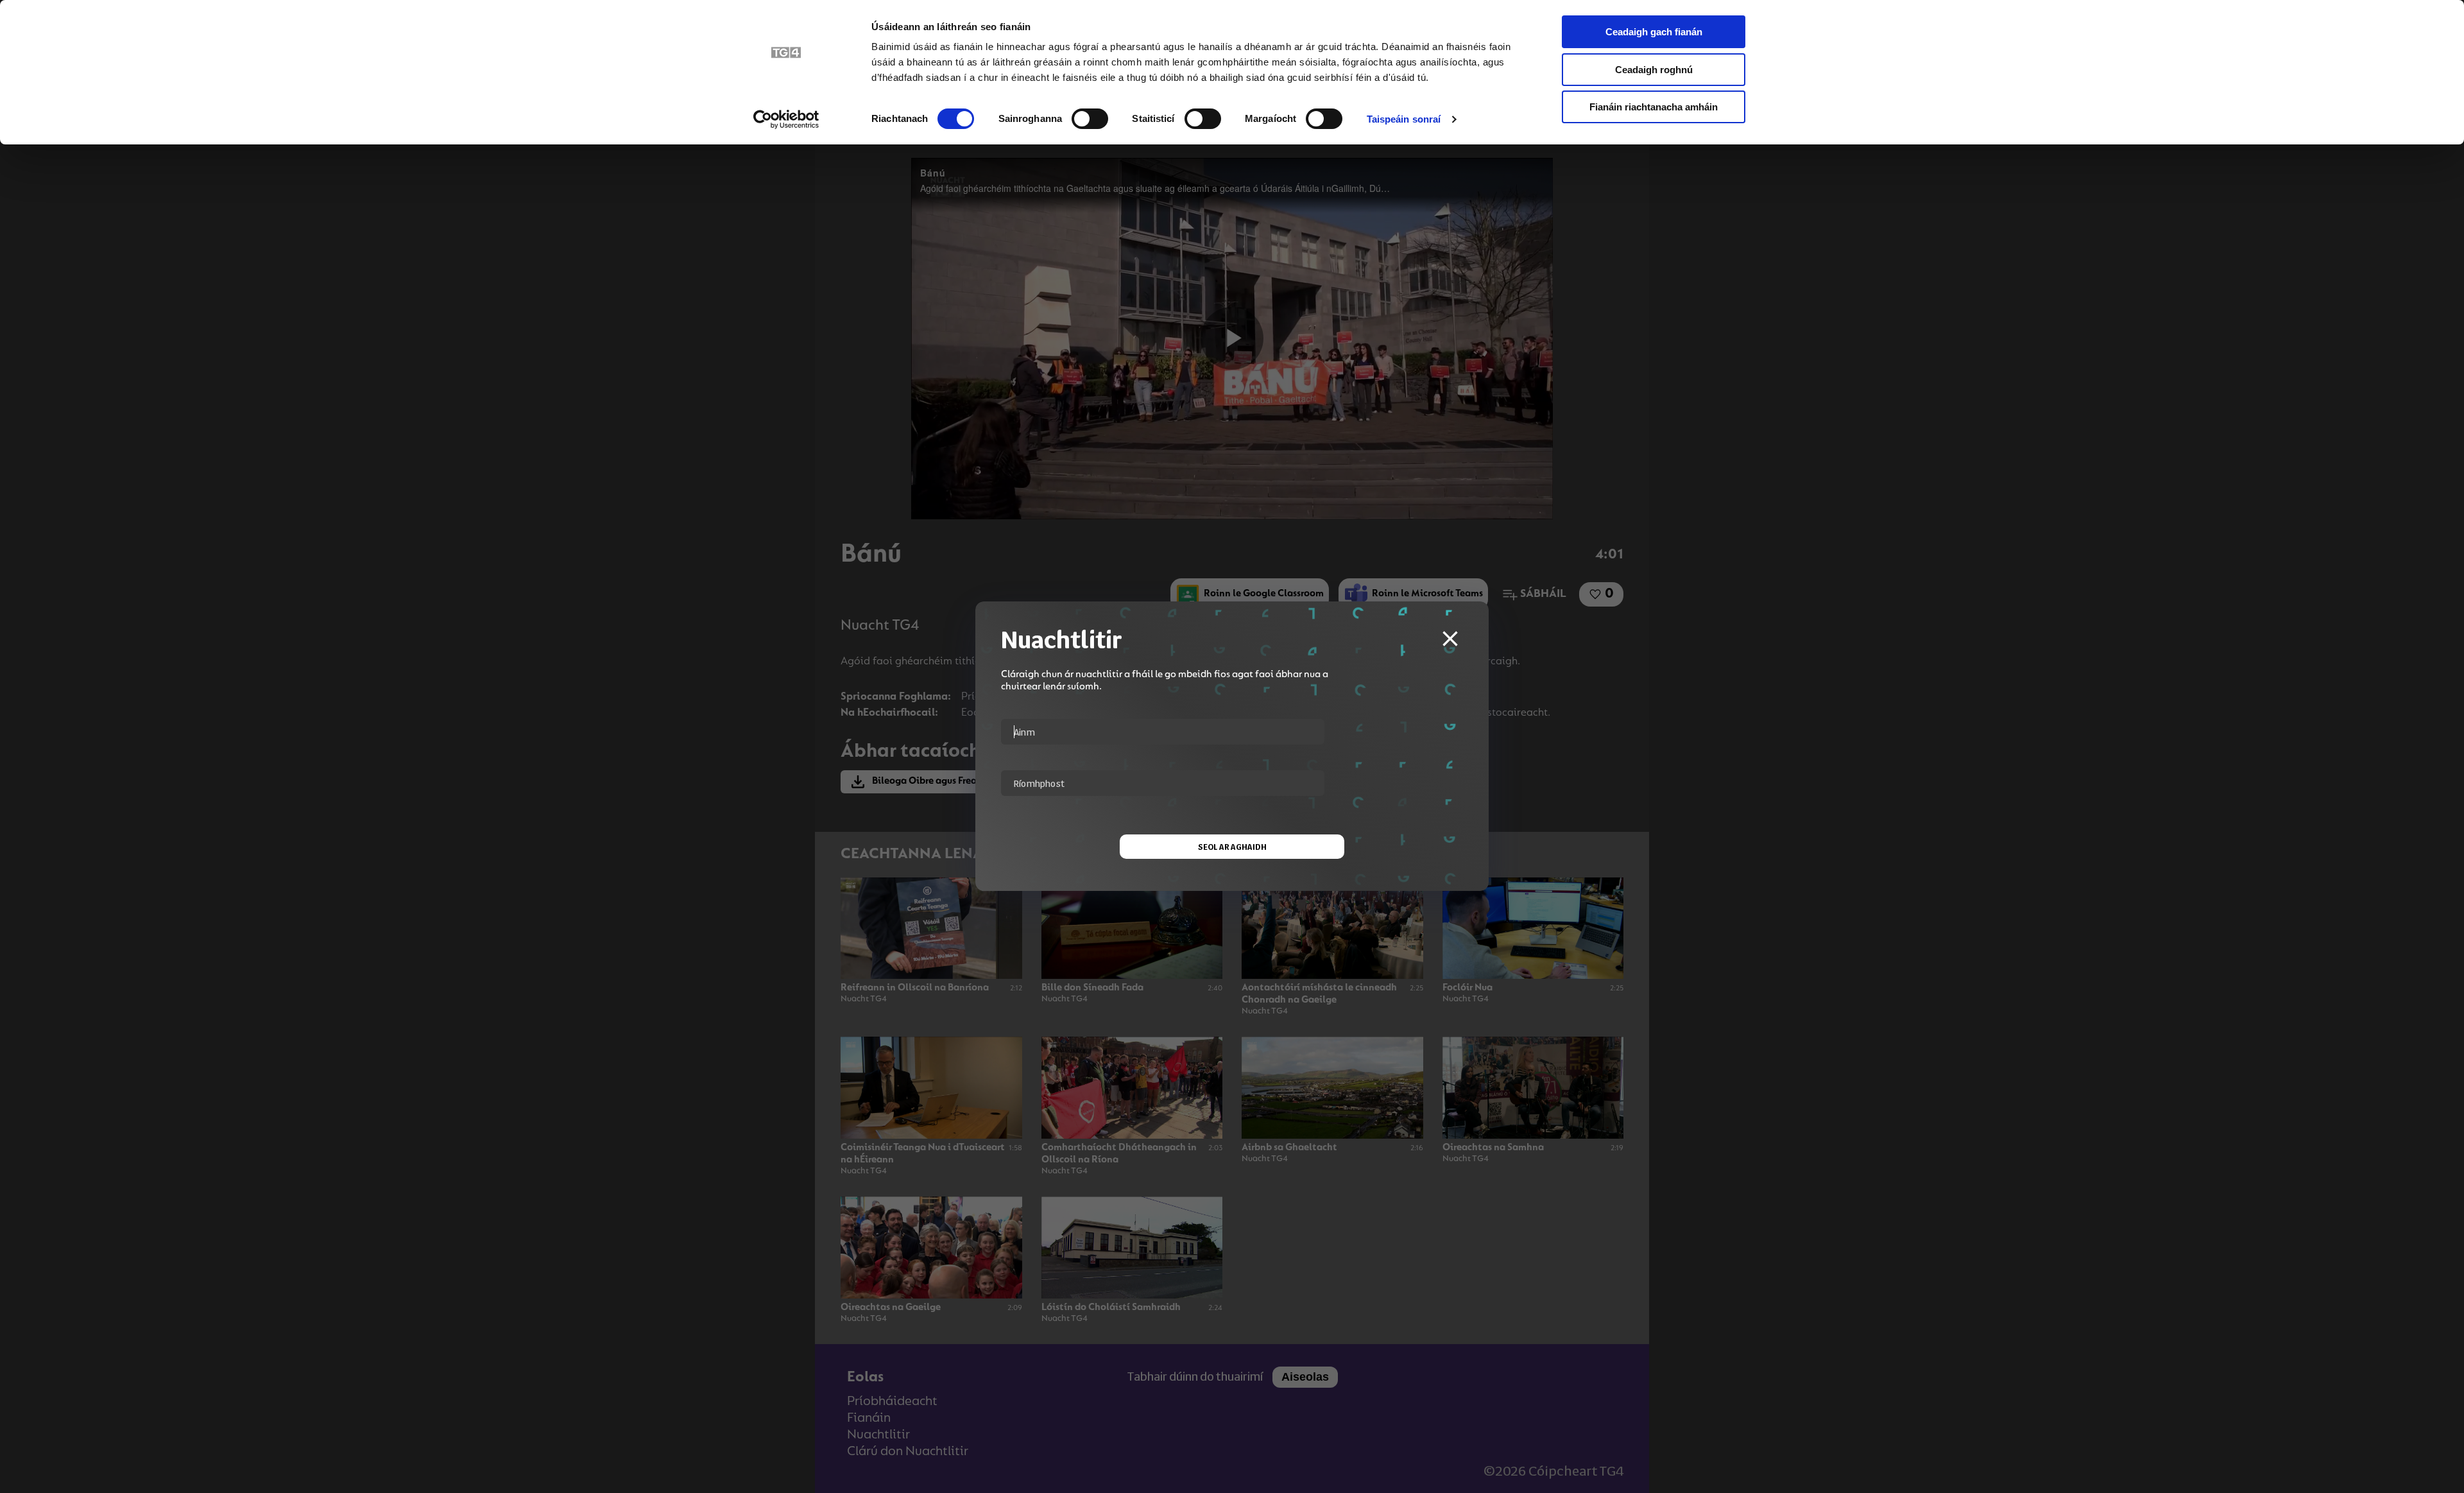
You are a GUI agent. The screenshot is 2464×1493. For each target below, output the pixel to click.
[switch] (1090, 119)
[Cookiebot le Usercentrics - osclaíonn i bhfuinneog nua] (786, 119)
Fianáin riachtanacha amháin (1654, 107)
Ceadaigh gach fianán (1654, 32)
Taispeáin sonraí (1404, 119)
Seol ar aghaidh (1232, 847)
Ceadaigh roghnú (1654, 70)
